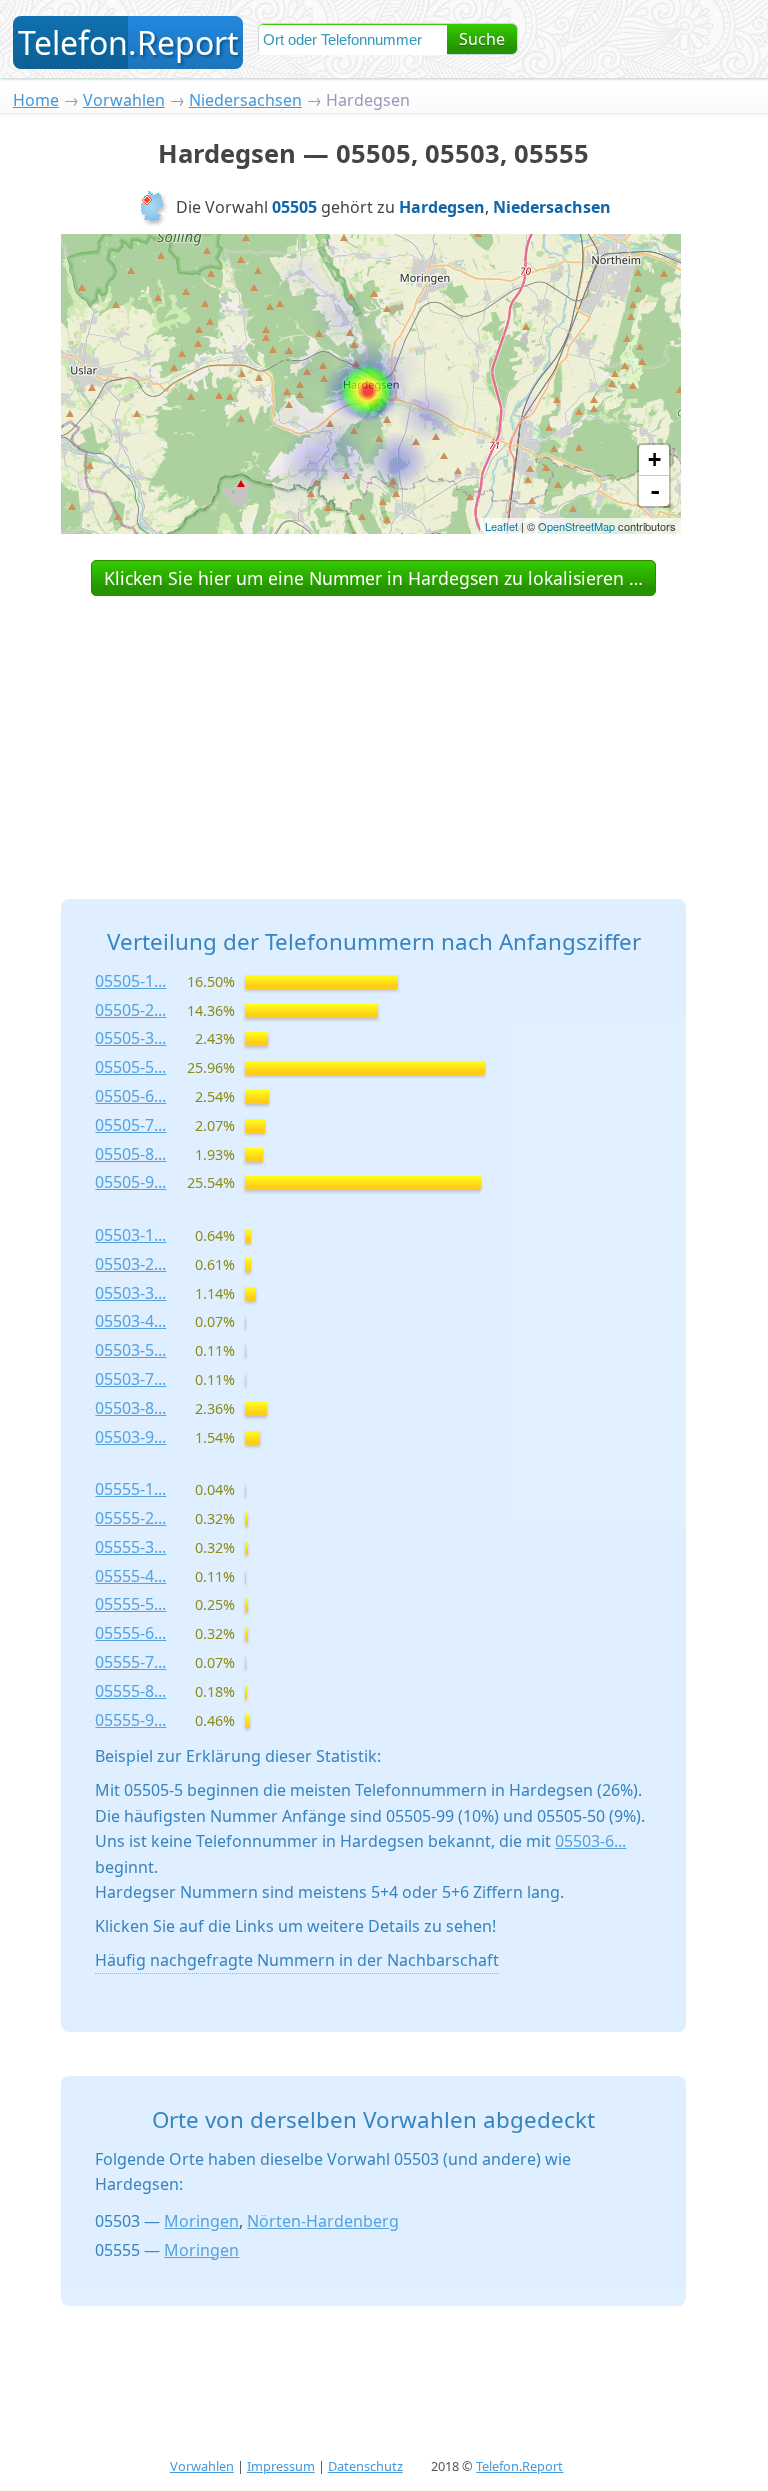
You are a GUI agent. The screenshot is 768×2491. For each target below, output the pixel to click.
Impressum (281, 2466)
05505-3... (130, 1038)
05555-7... (130, 1662)
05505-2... (130, 1010)
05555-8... (130, 1691)
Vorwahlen (124, 100)
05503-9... (130, 1437)
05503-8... (130, 1408)
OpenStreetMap (576, 526)
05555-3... (130, 1547)
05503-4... (130, 1321)
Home (36, 100)
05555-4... (130, 1576)
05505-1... (130, 981)
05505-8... (130, 1154)
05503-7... (130, 1379)
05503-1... (130, 1235)
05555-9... (130, 1720)
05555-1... (130, 1489)
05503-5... (130, 1350)
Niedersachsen (245, 100)
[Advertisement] (374, 725)
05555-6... (130, 1633)
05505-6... (130, 1096)
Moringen (201, 2221)
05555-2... (130, 1518)
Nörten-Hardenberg (323, 2221)
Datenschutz (365, 2466)
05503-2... (130, 1264)
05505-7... (130, 1125)
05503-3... (130, 1293)
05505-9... (130, 1182)
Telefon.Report (519, 2466)
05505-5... (130, 1067)
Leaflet (501, 526)
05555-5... (130, 1604)
